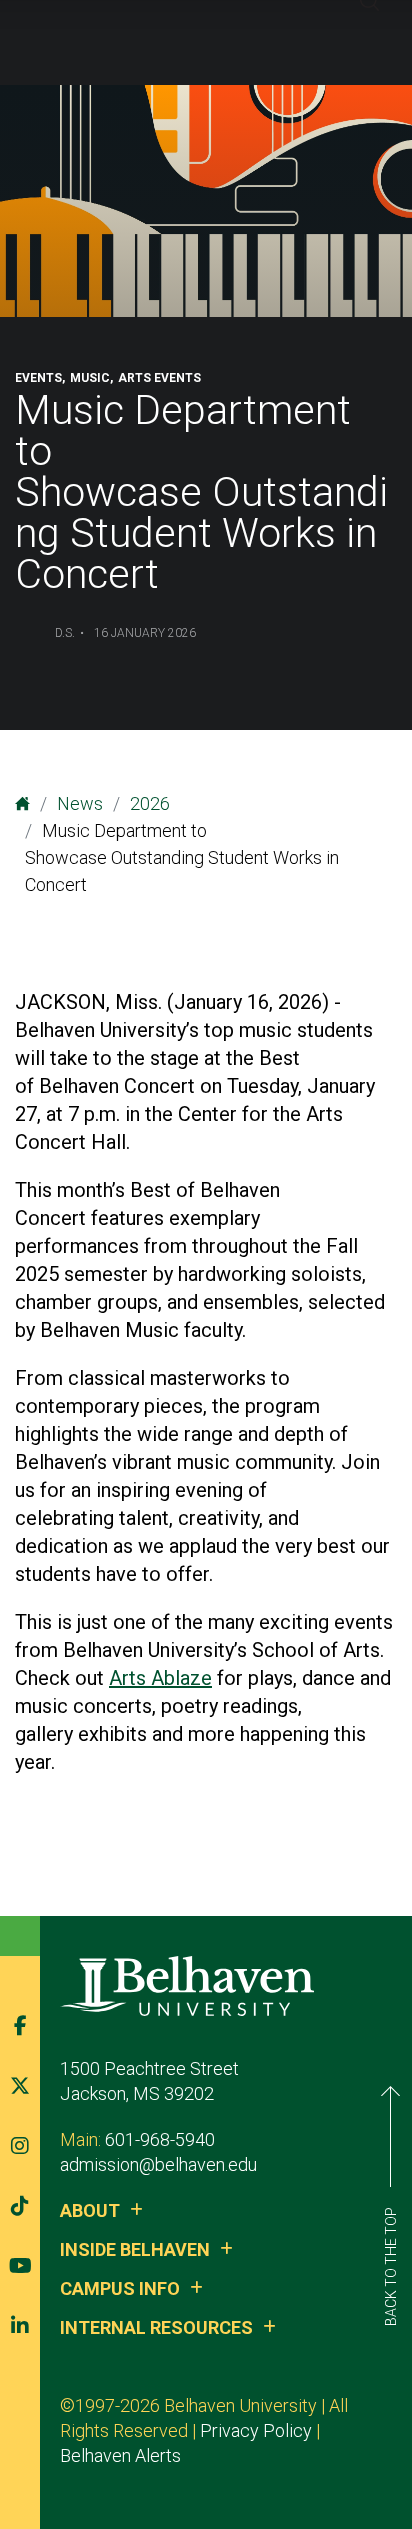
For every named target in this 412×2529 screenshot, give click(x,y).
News (80, 803)
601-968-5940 (160, 2139)
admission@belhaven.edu (158, 2164)
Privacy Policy (256, 2430)
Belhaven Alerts (120, 2455)
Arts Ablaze (160, 1678)
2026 (150, 803)
